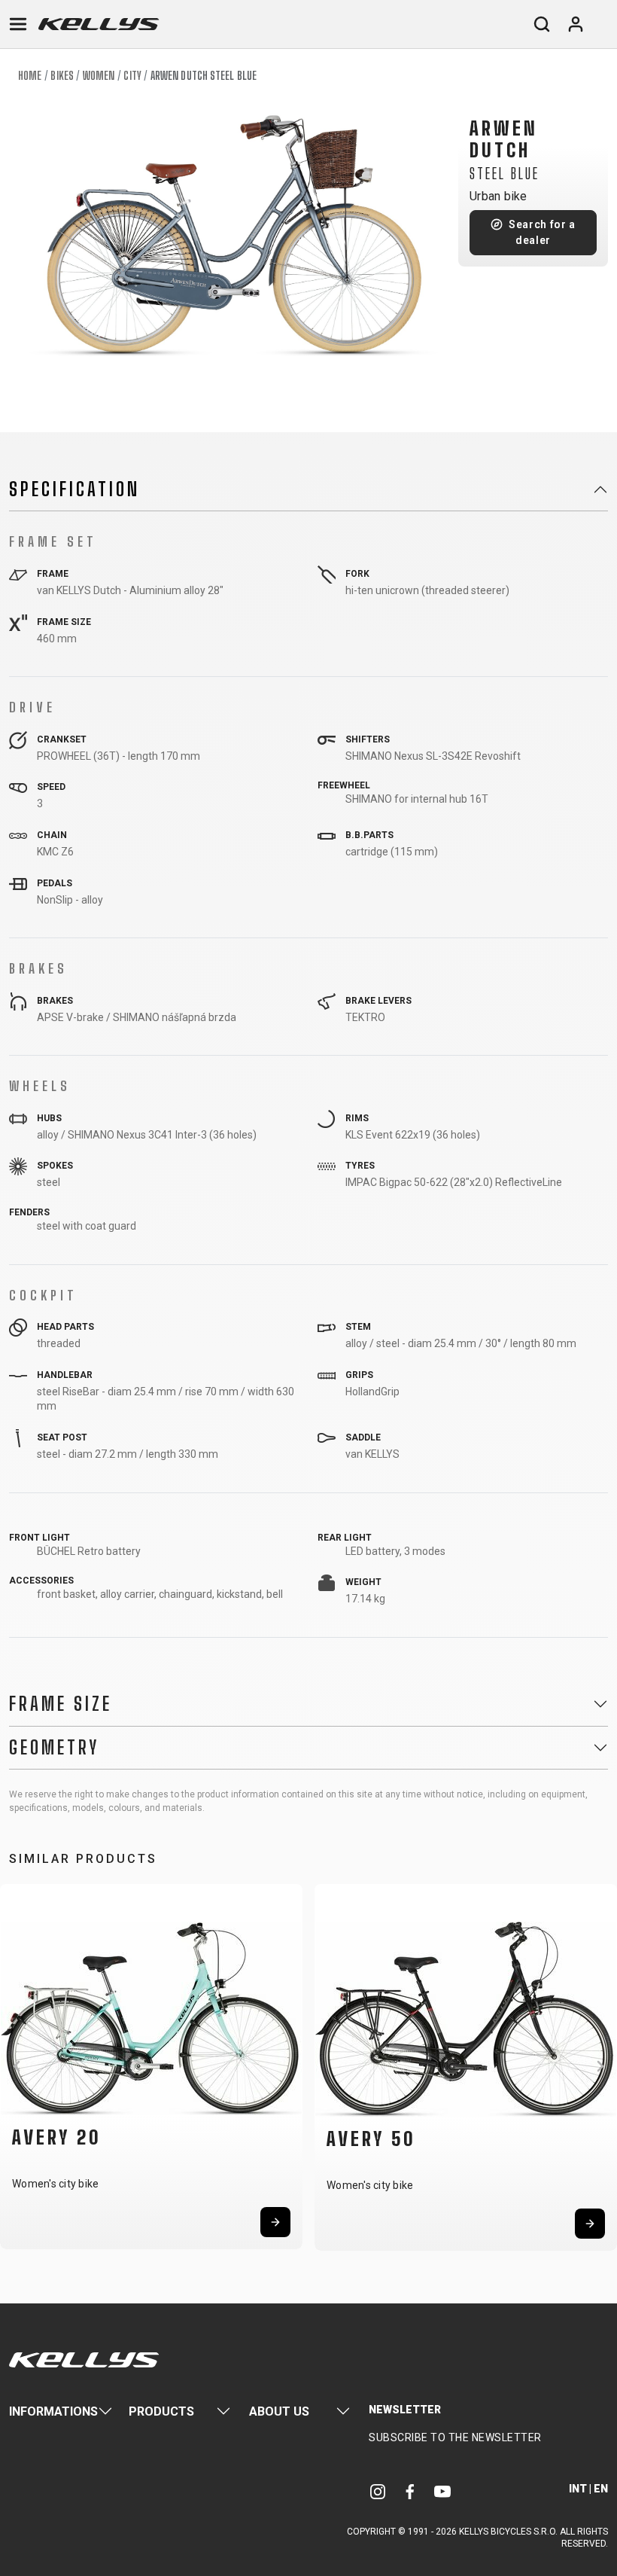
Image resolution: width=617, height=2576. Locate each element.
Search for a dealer (542, 232)
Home (30, 76)
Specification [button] (74, 489)
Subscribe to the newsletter (455, 2437)
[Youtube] (442, 2491)
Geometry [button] (54, 1748)
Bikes (62, 76)
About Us (279, 2411)
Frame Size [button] (61, 1704)
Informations (53, 2411)
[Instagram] (378, 2491)
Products (161, 2411)
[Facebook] (410, 2491)
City (132, 76)
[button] (17, 2066)
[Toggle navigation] (18, 24)
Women (99, 76)
